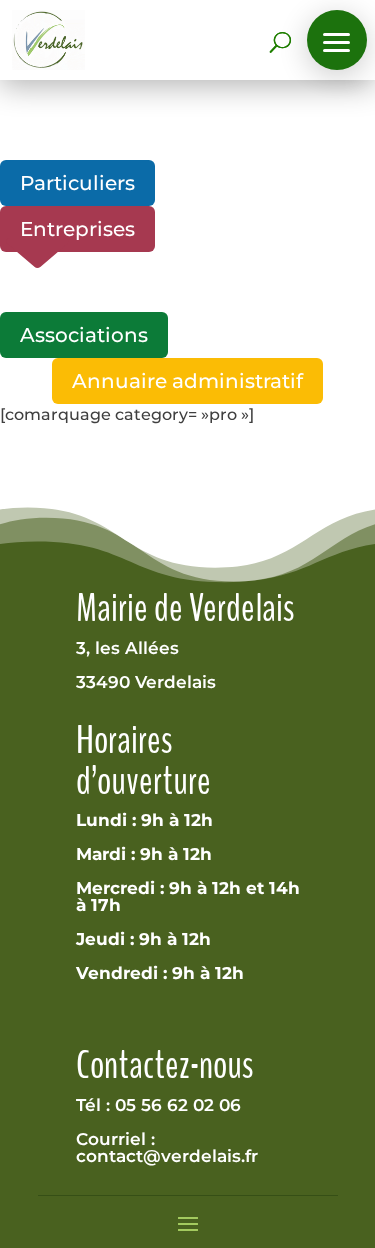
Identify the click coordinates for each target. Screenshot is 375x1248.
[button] (337, 40)
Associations (84, 335)
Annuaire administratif (187, 381)
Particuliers (77, 183)
